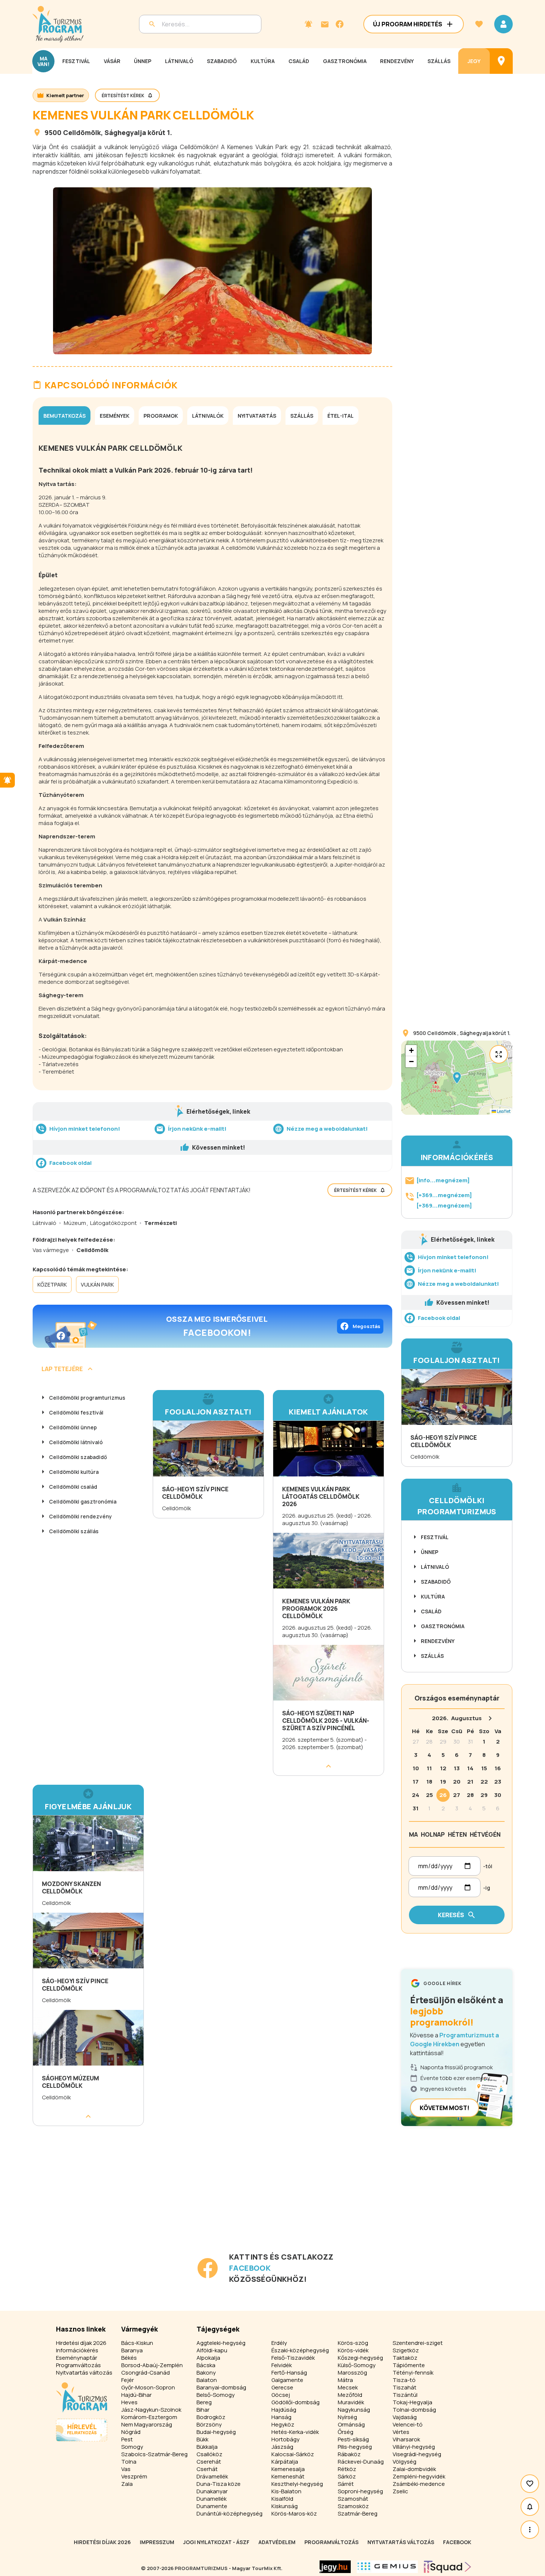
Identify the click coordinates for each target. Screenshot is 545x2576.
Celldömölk (82, 132)
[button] (457, 1078)
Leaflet (503, 1111)
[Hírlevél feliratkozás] (308, 24)
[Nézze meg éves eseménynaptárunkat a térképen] (501, 61)
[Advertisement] (214, 2199)
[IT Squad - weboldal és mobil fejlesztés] (447, 2567)
